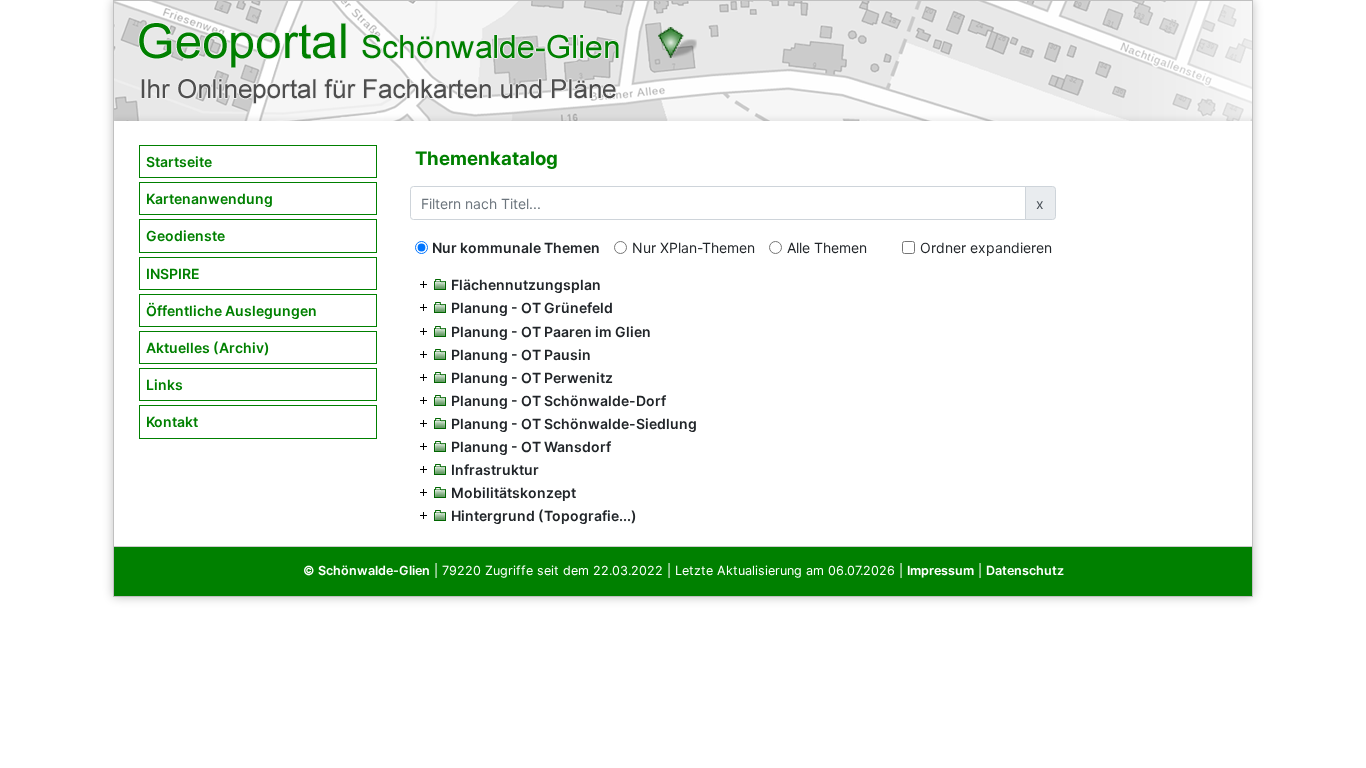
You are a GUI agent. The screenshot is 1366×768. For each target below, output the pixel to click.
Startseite (179, 161)
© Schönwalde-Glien (366, 570)
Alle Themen (827, 247)
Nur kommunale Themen (516, 247)
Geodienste (185, 235)
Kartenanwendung (209, 198)
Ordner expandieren (986, 247)
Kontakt (172, 421)
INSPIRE (173, 273)
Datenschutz (1025, 570)
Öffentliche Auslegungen (231, 310)
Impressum (940, 570)
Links (164, 384)
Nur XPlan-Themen (693, 247)
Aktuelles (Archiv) (208, 347)
